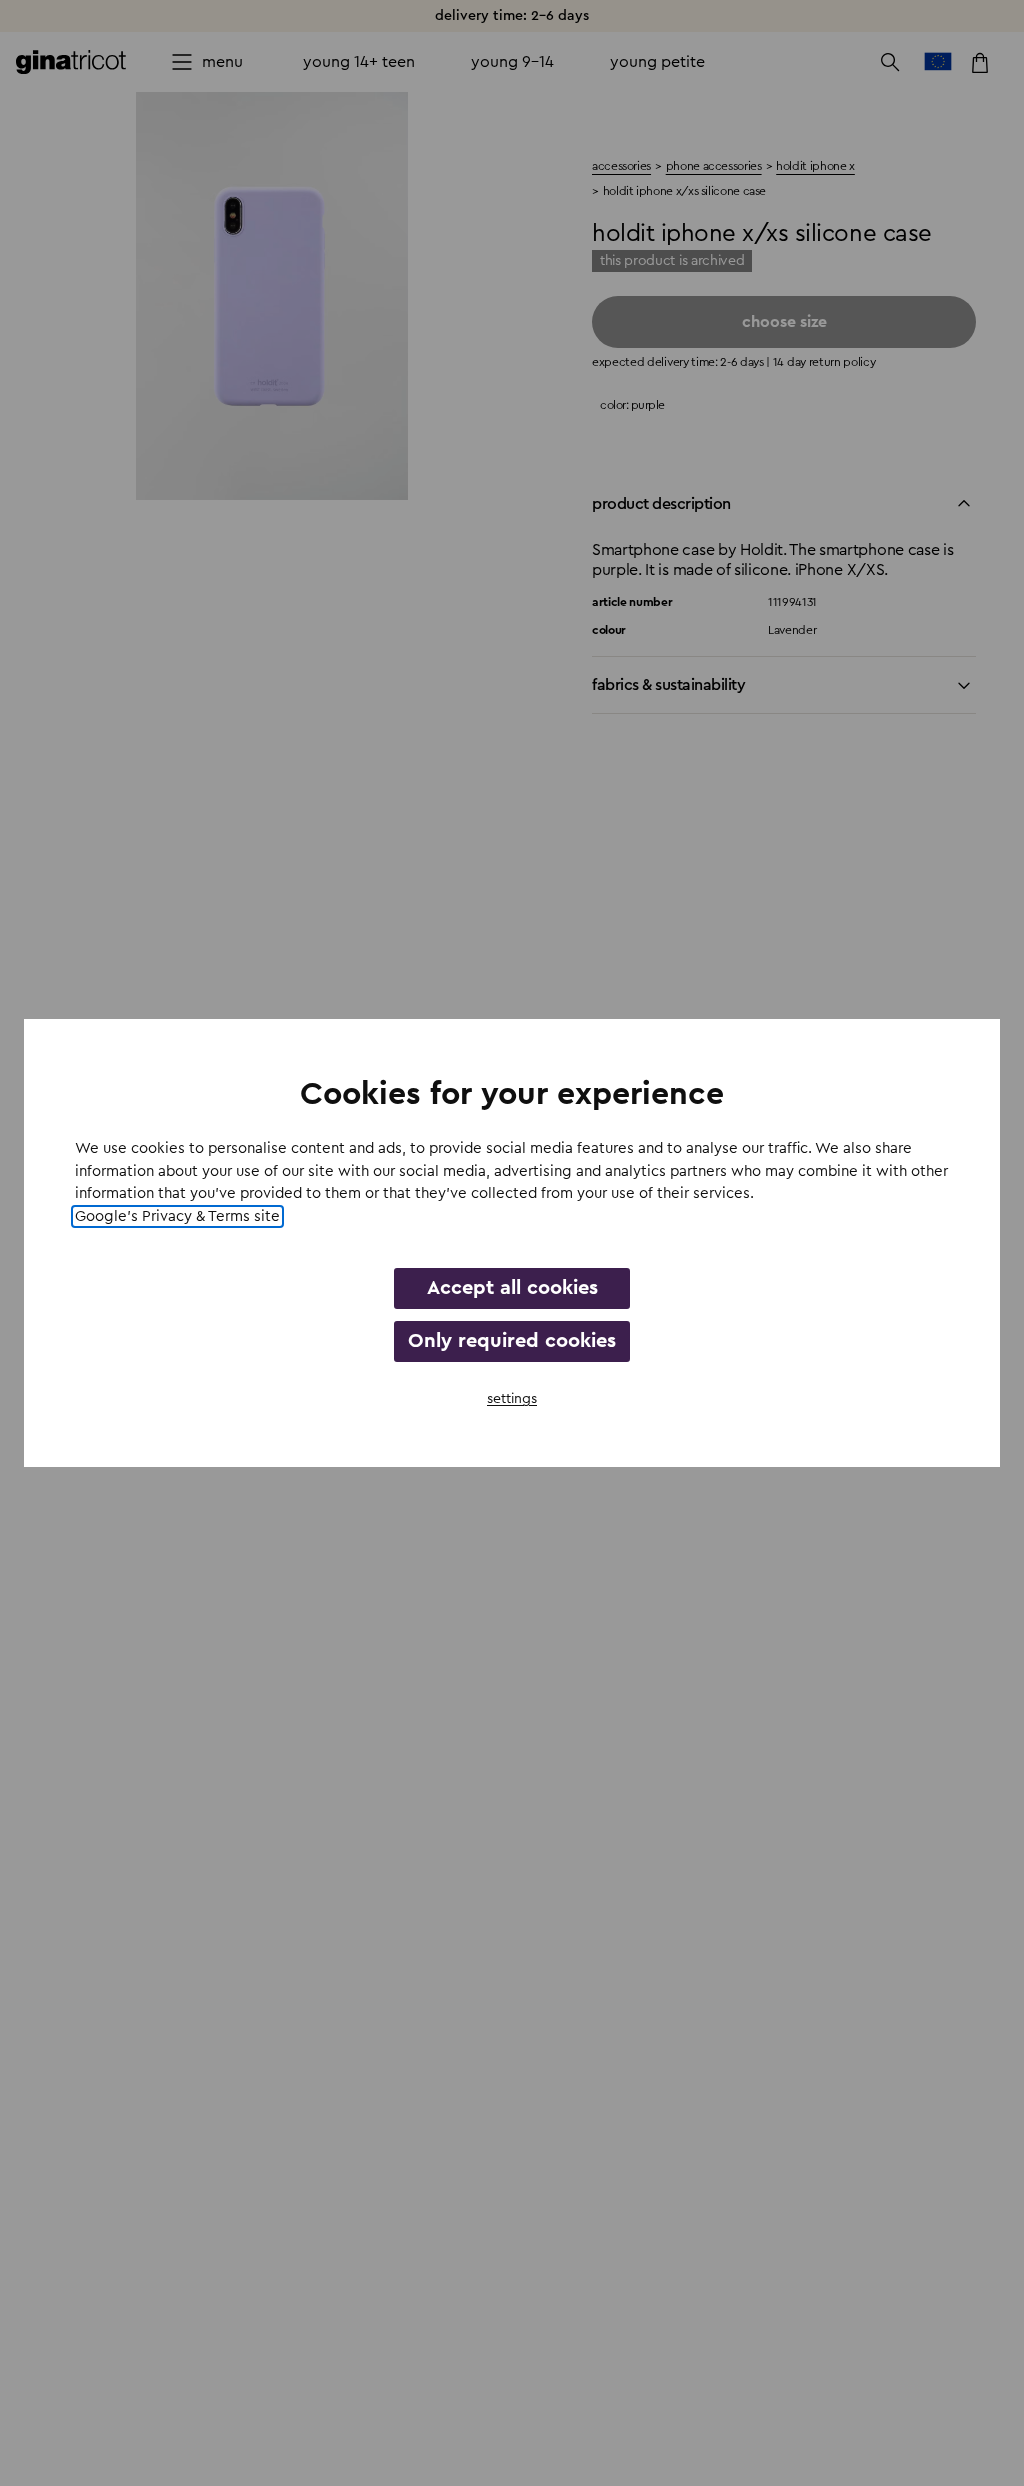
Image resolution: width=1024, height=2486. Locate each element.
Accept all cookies (512, 1288)
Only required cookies (512, 1341)
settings (512, 1399)
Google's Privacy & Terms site (177, 1216)
